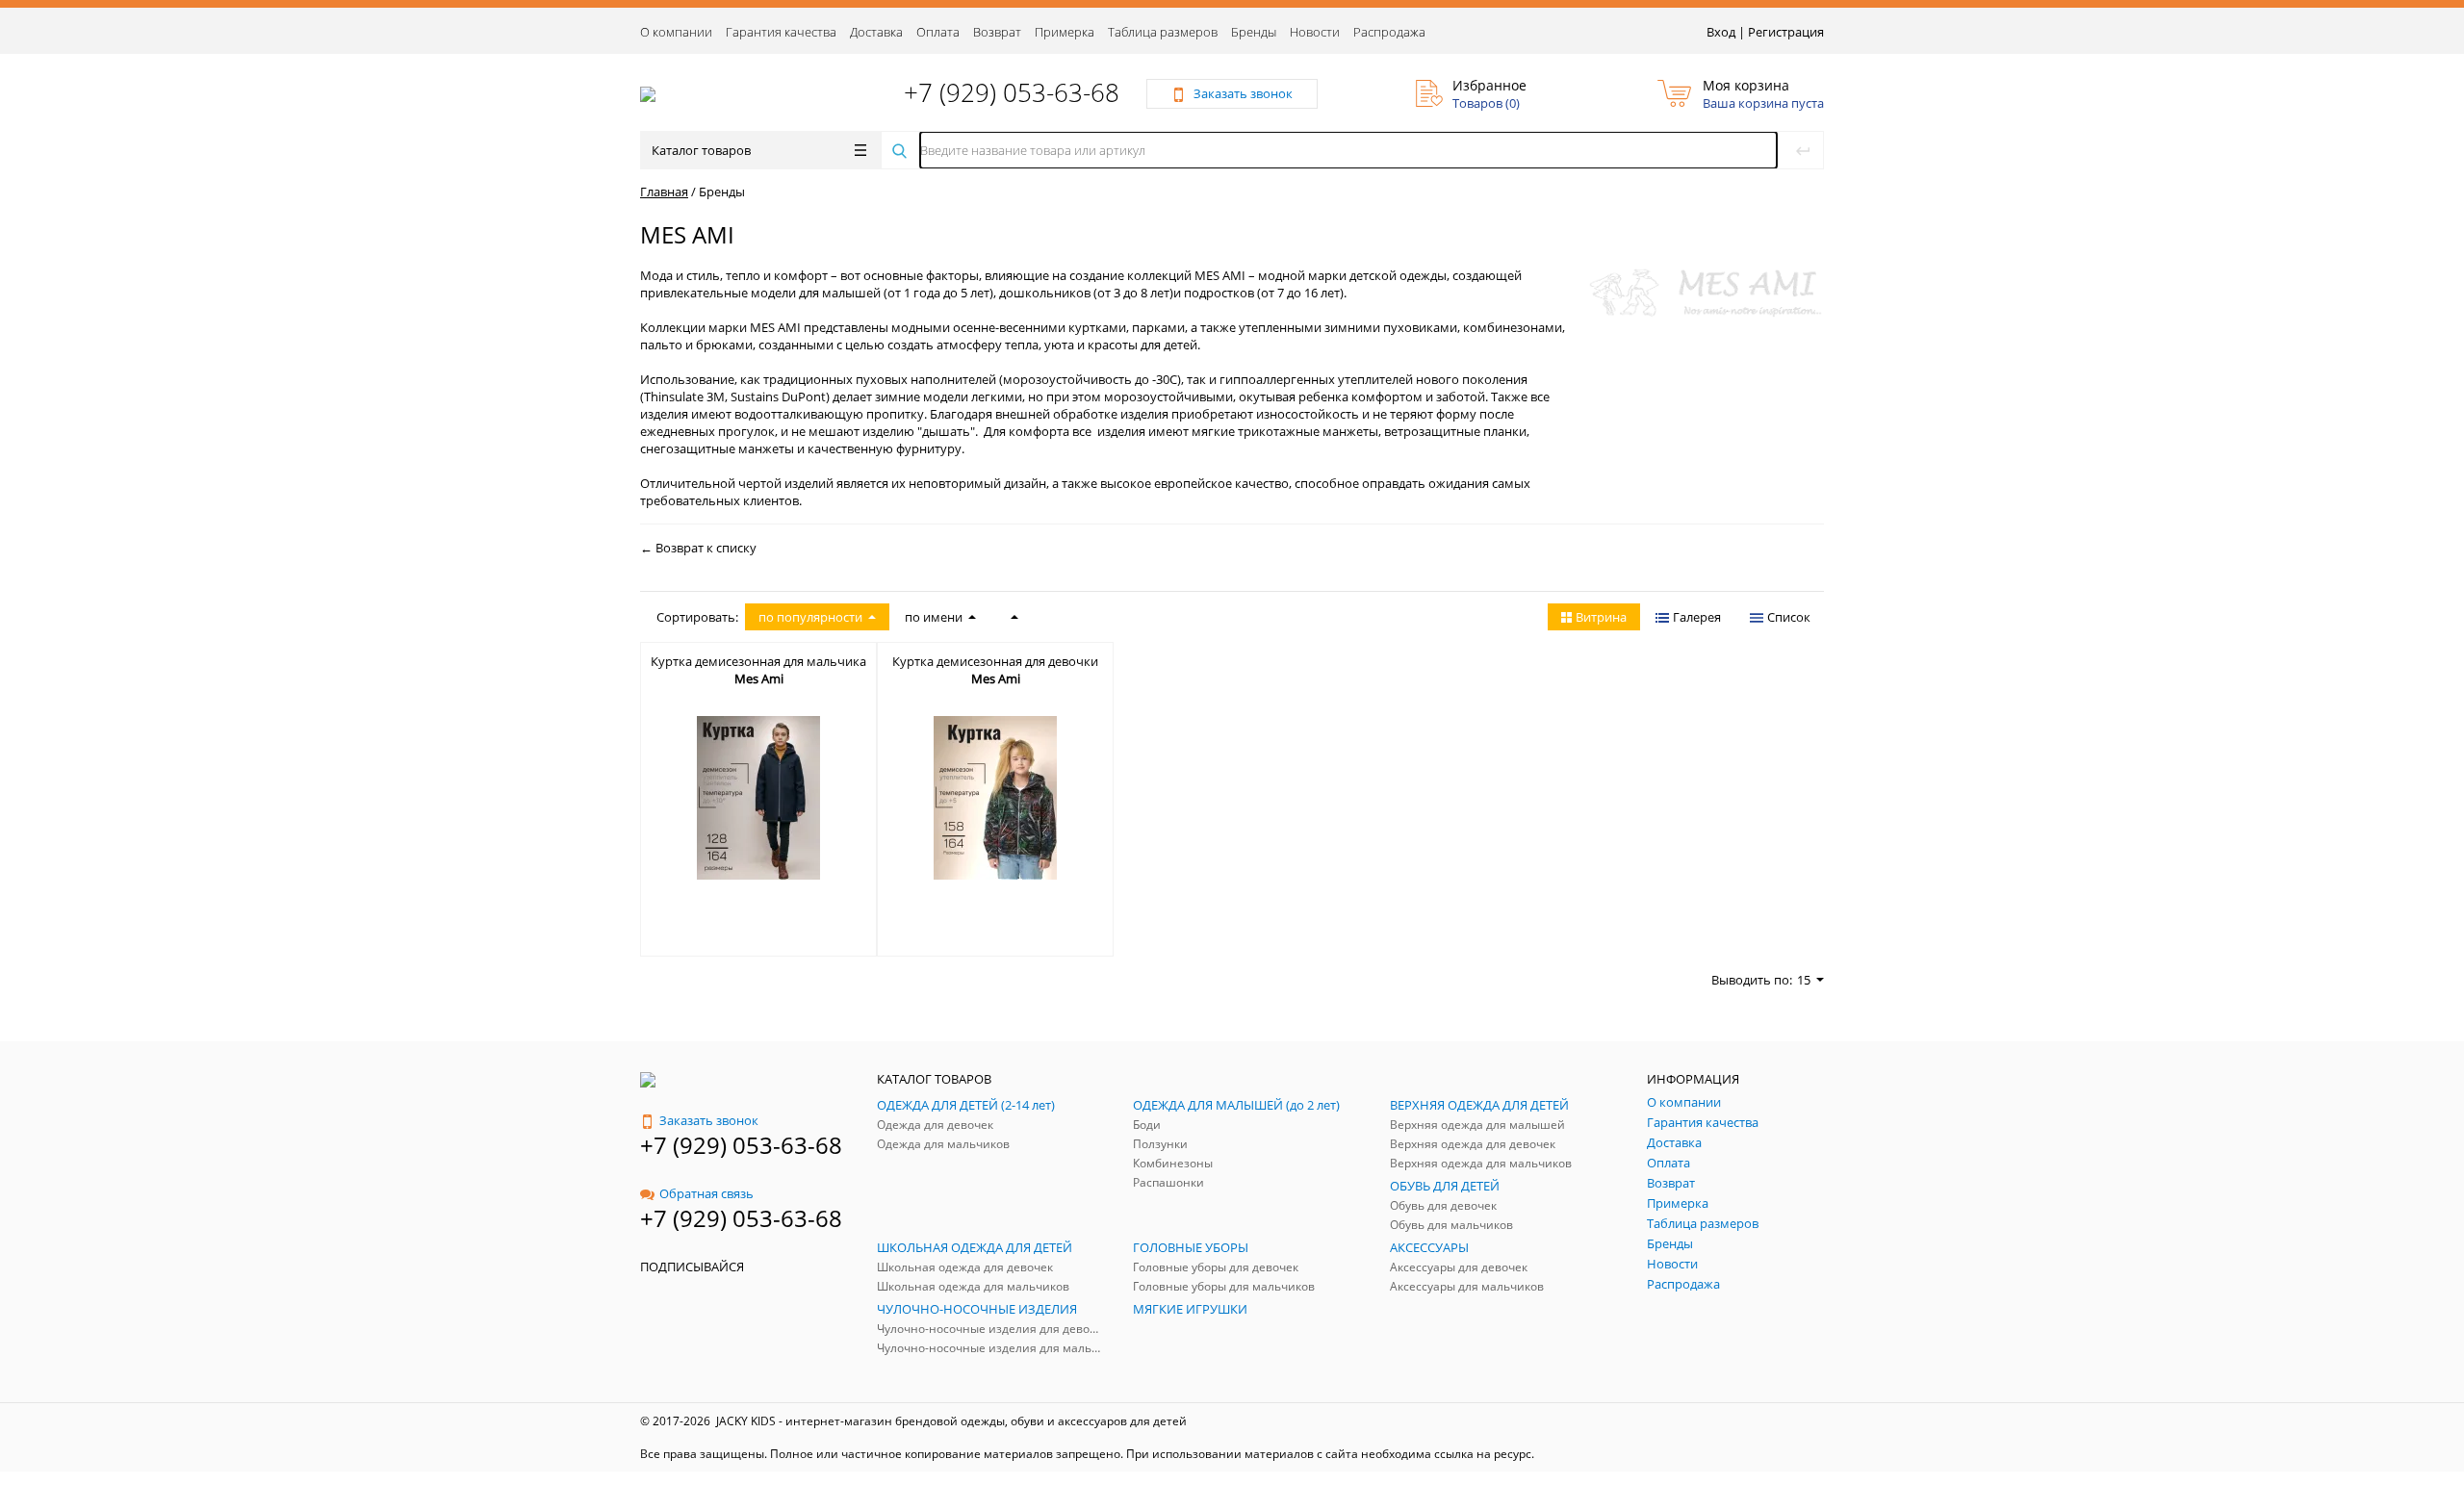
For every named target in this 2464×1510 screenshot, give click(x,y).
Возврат (997, 32)
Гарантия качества (781, 32)
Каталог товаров (701, 150)
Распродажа (1389, 32)
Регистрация (1786, 32)
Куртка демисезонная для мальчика (758, 661)
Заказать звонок (709, 1120)
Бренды (1254, 32)
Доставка (876, 32)
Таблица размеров (1163, 32)
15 (1804, 980)
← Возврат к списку (698, 548)
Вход (1721, 32)
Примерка (1065, 32)
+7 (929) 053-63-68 (1012, 92)
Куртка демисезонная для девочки (995, 661)
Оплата (938, 32)
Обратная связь (706, 1193)
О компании (676, 32)
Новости (1315, 32)
